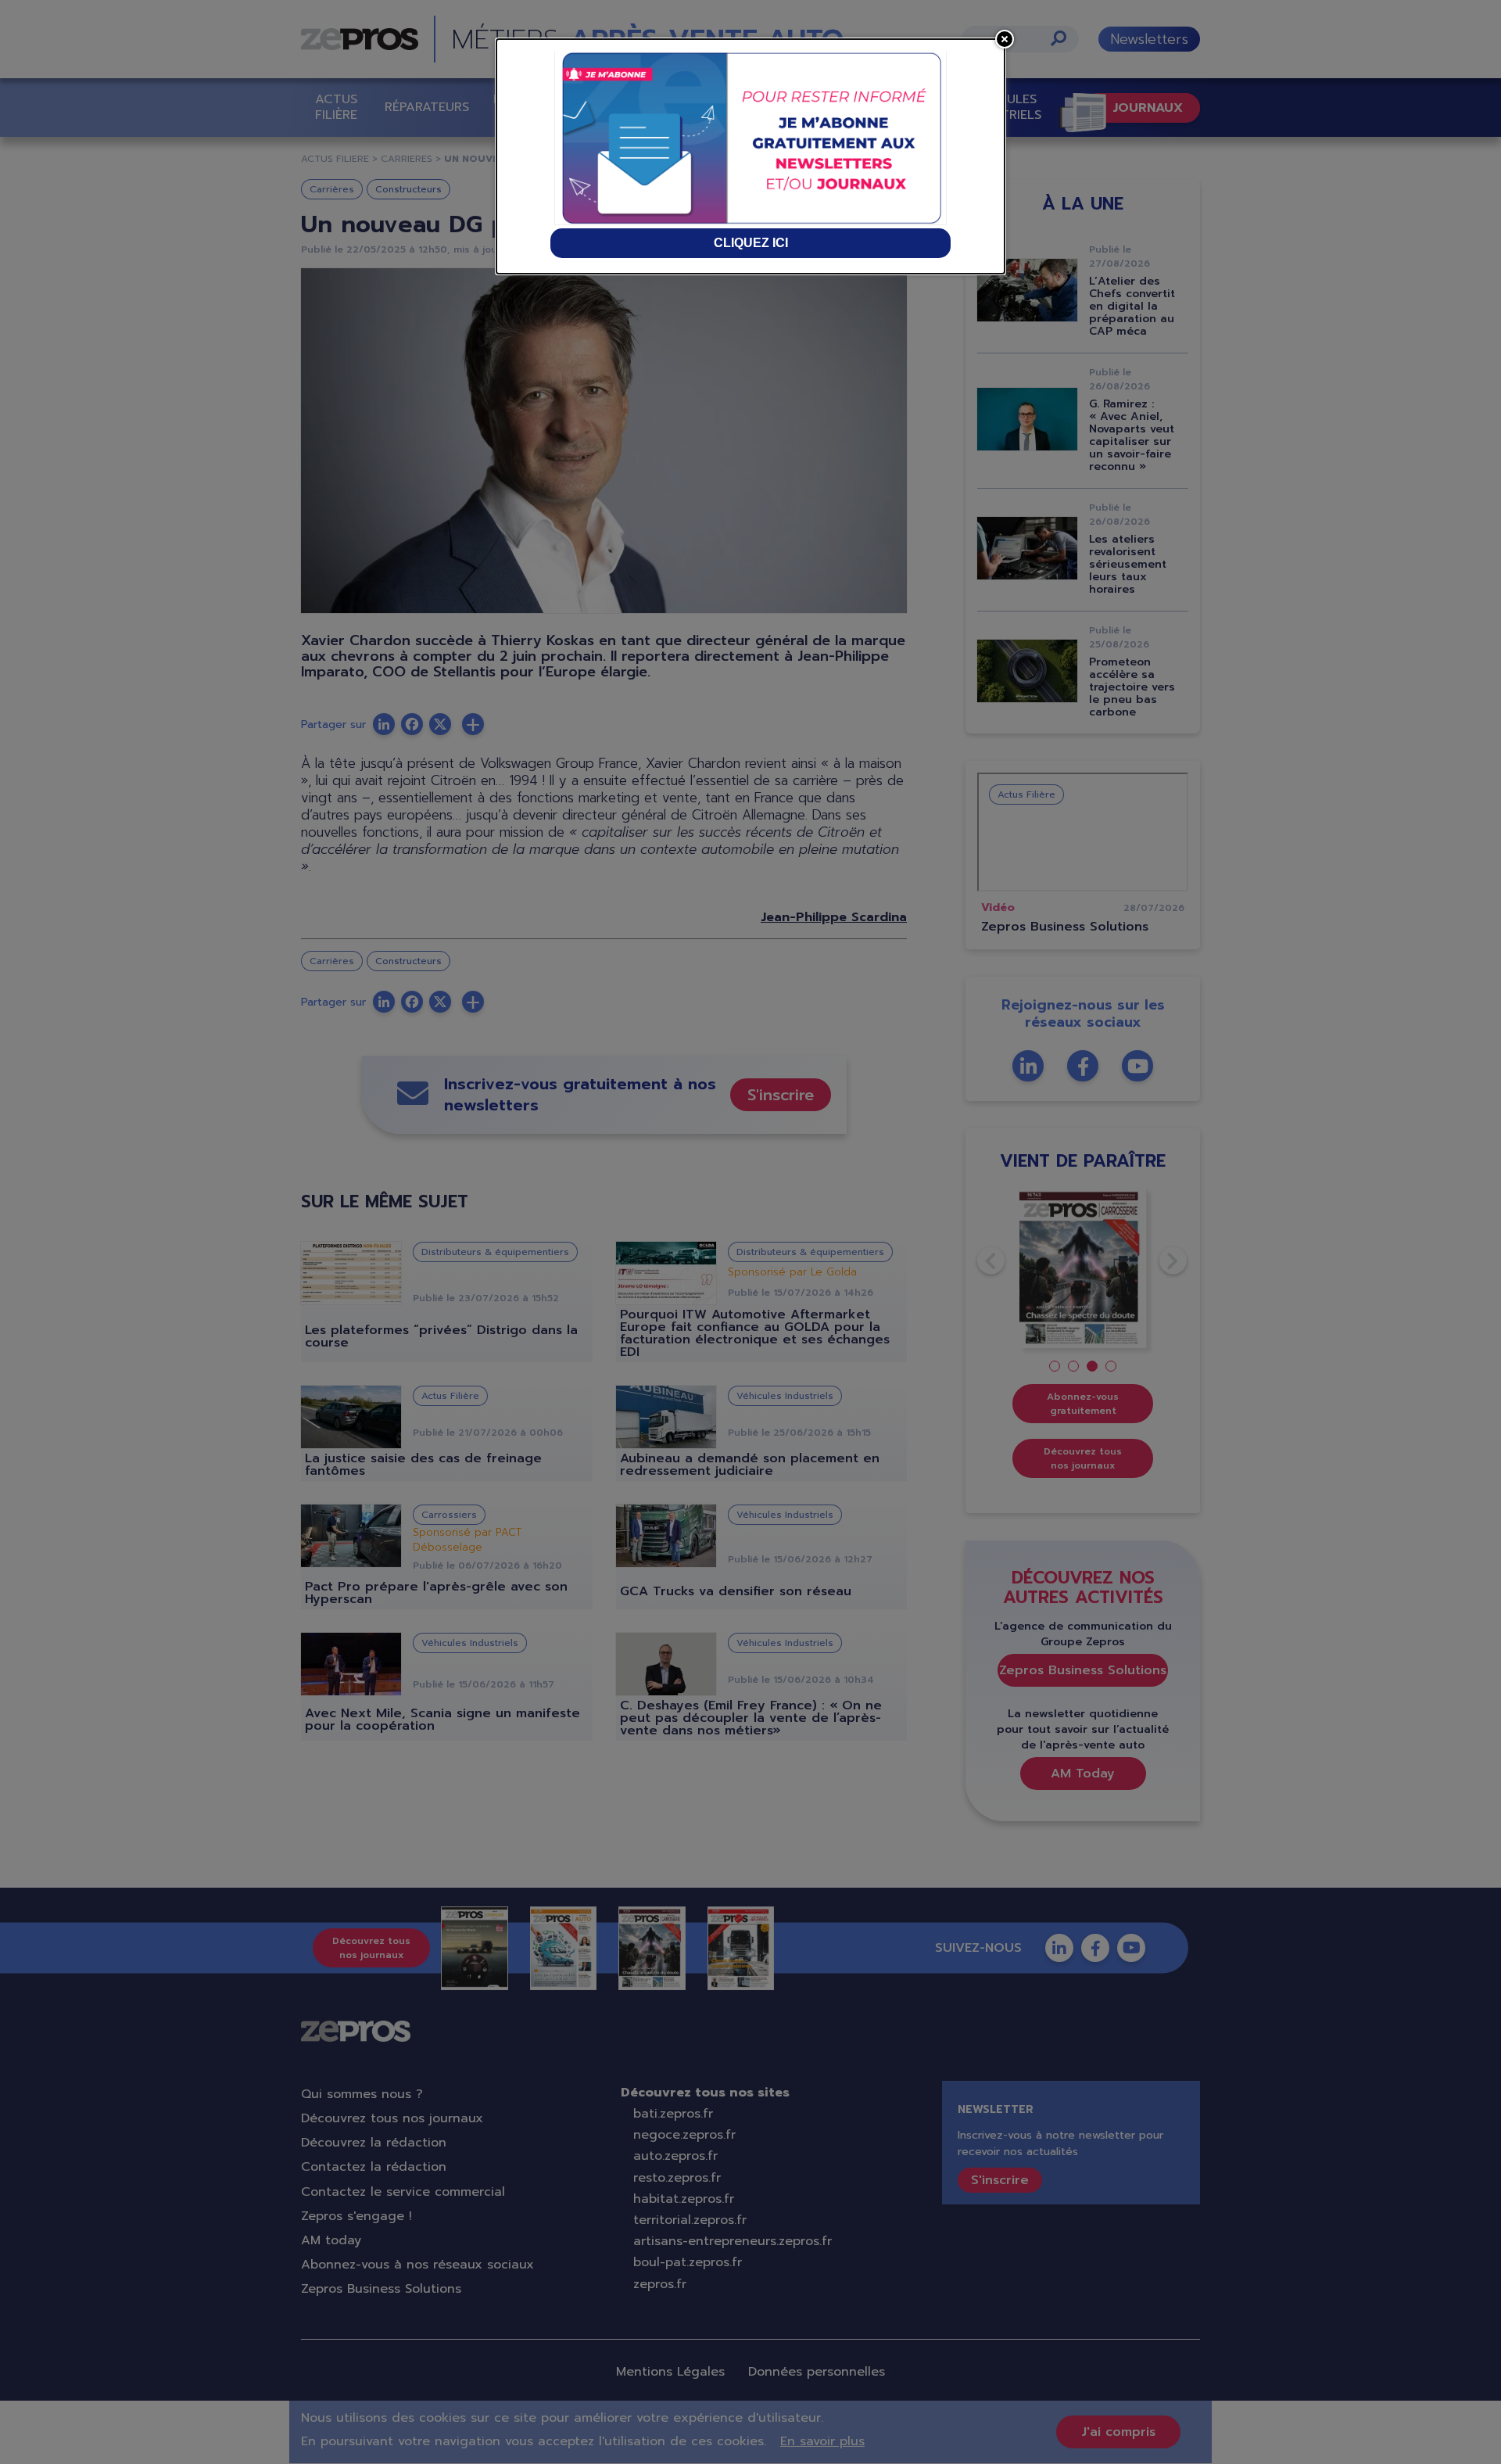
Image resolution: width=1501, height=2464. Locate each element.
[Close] (1005, 39)
